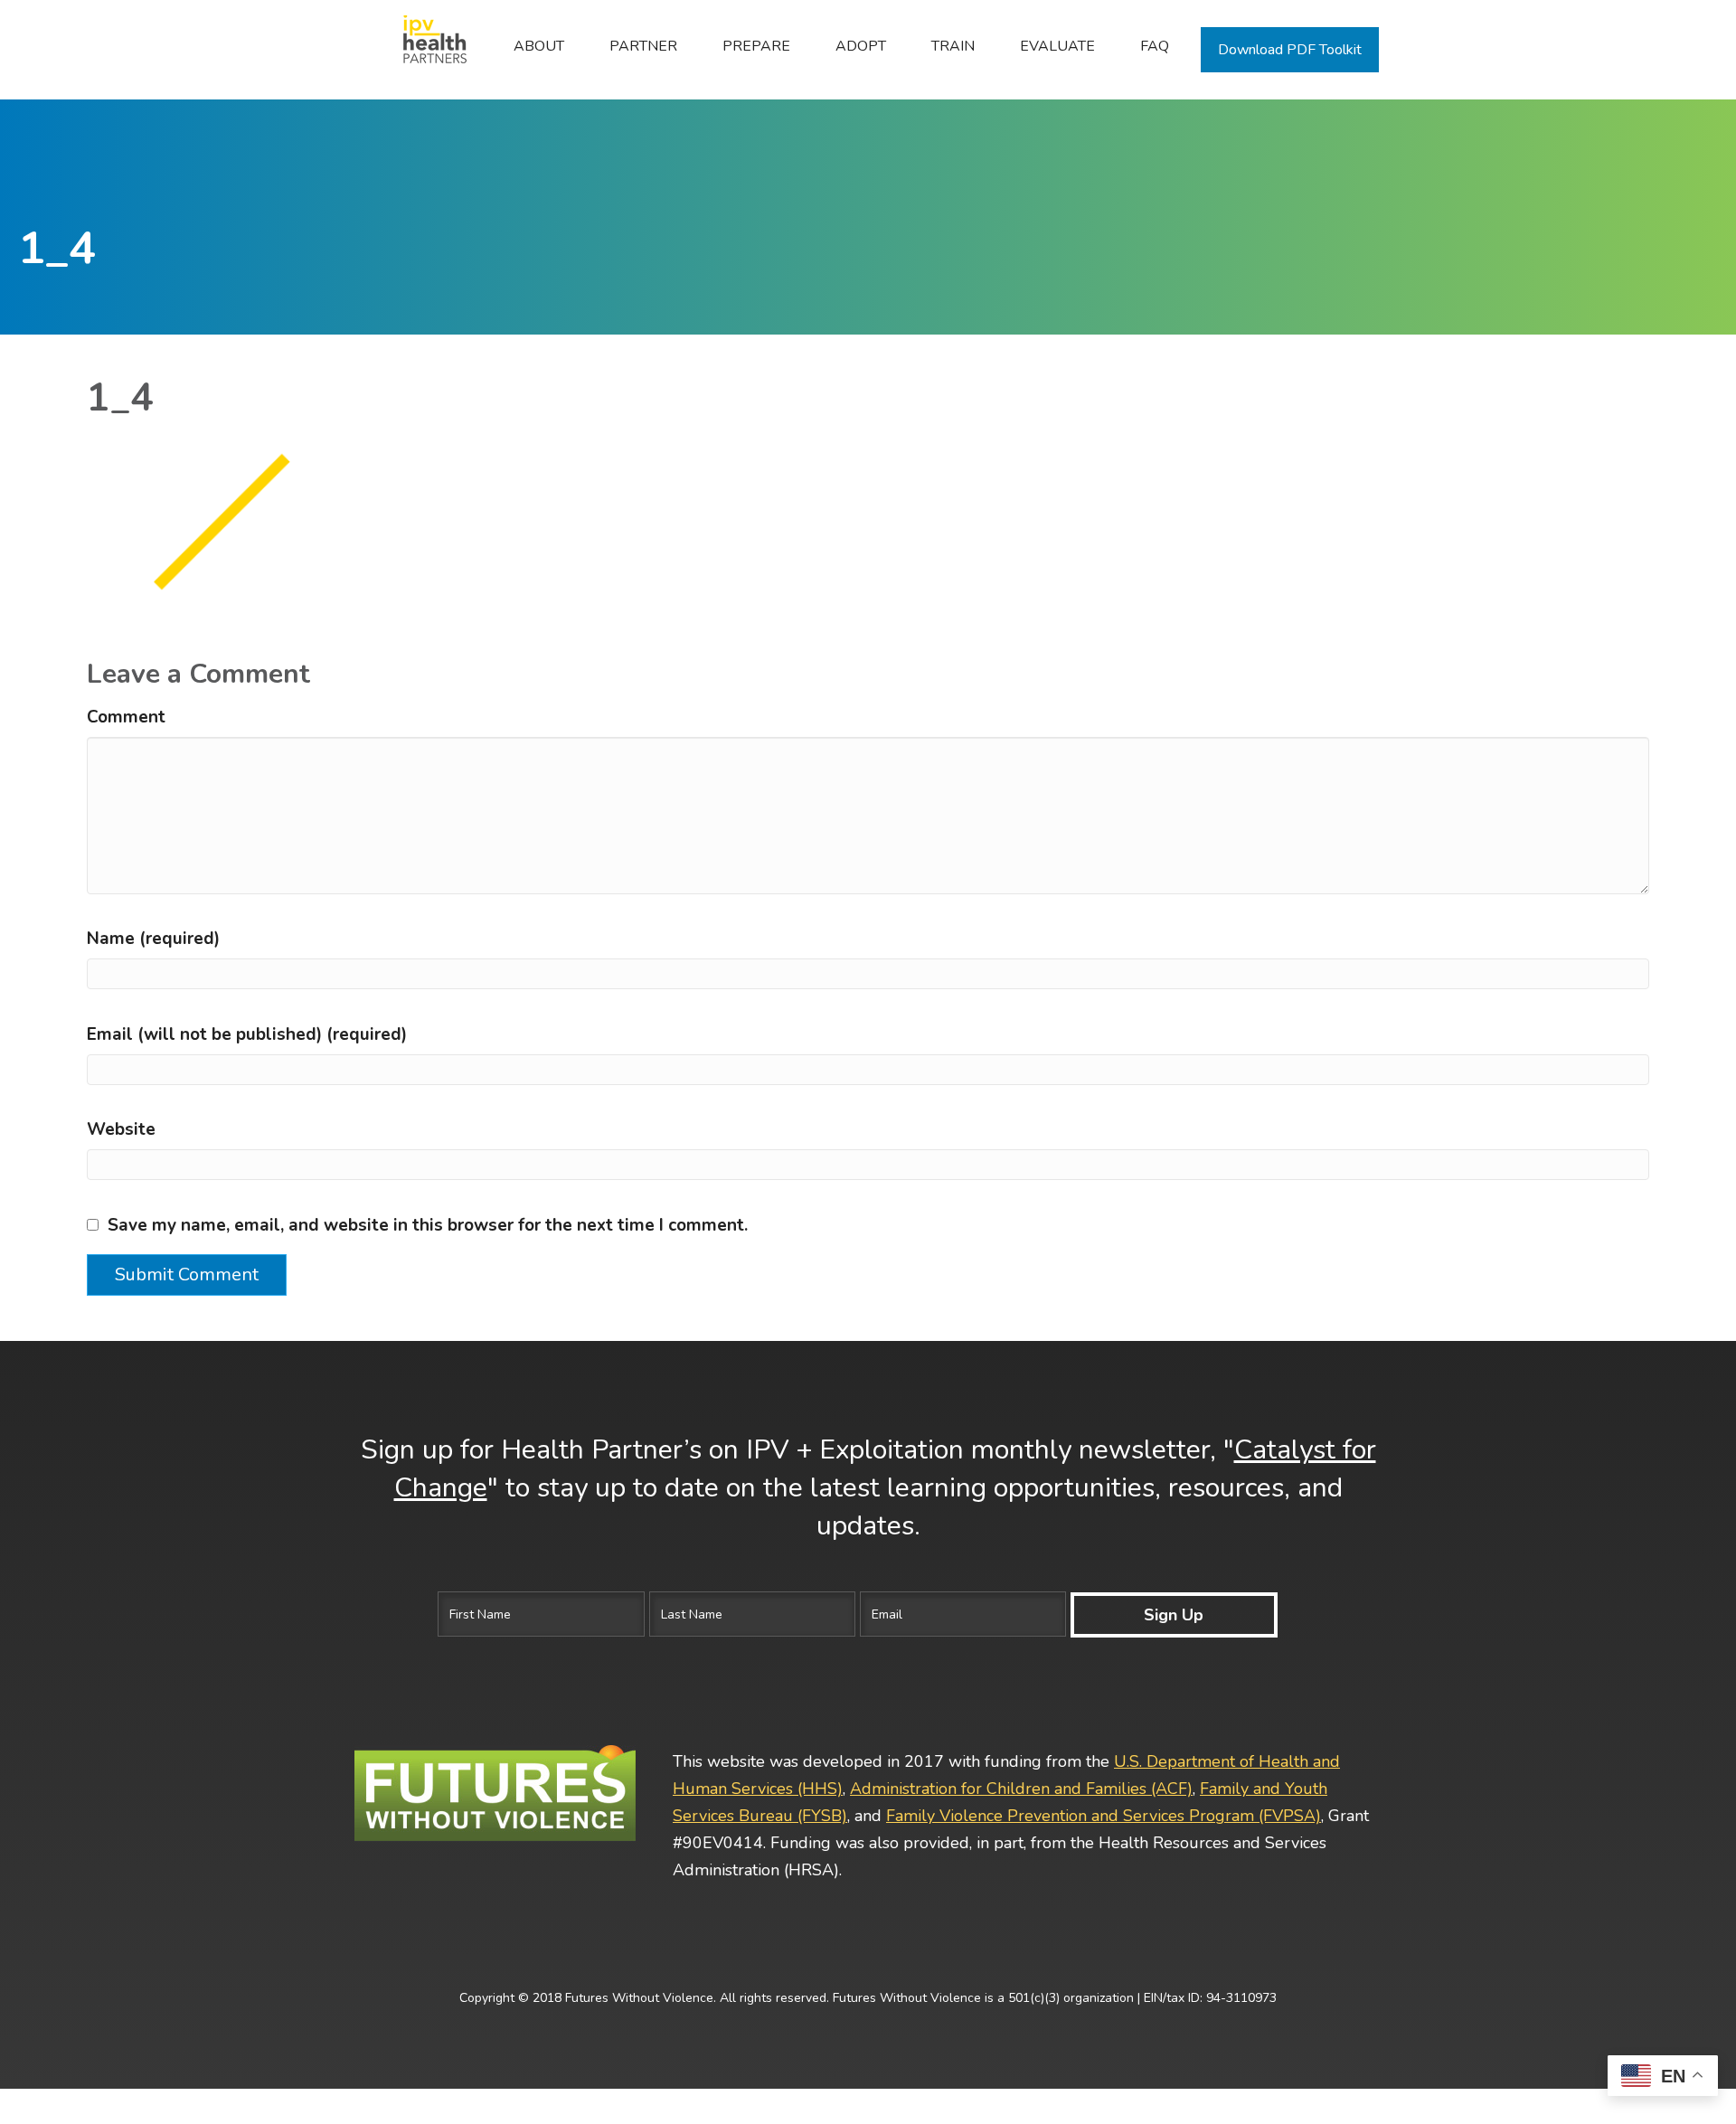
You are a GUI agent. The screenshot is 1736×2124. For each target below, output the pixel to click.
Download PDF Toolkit (1290, 50)
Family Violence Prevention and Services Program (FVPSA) (1104, 1816)
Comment (126, 717)
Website (121, 1129)
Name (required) (153, 939)
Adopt (861, 46)
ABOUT (539, 46)
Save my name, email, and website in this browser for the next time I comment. (428, 1225)
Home (425, 46)
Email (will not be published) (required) (247, 1034)
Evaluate (1057, 46)
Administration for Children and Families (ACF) (1021, 1789)
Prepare (756, 46)
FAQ (1155, 46)
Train (953, 46)
